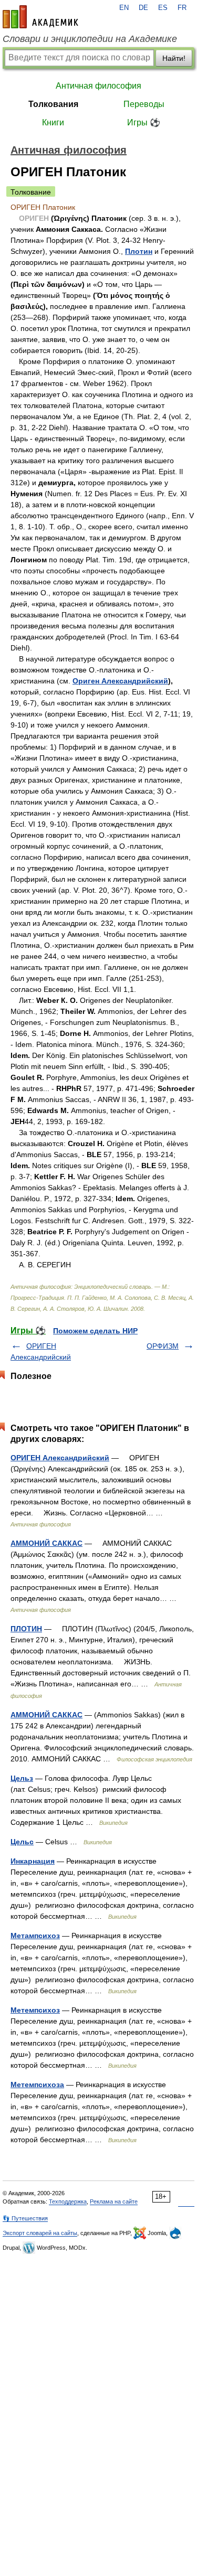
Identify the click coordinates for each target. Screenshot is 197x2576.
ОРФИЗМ (163, 1346)
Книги (53, 122)
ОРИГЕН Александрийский (60, 1458)
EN (124, 8)
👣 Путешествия (25, 2218)
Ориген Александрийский (120, 681)
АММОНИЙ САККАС (46, 1543)
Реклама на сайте (114, 2201)
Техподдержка (68, 2201)
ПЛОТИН (26, 1629)
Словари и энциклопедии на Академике (90, 39)
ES (163, 8)
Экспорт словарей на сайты (40, 2233)
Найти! (174, 58)
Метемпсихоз (35, 2010)
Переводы (144, 104)
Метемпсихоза (37, 2085)
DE (143, 8)
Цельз (22, 1778)
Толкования (53, 104)
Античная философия (98, 86)
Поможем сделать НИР (95, 1331)
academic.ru (40, 17)
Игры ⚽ (144, 122)
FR (182, 8)
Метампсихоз (35, 1936)
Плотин (139, 251)
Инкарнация (33, 1861)
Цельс (22, 1842)
